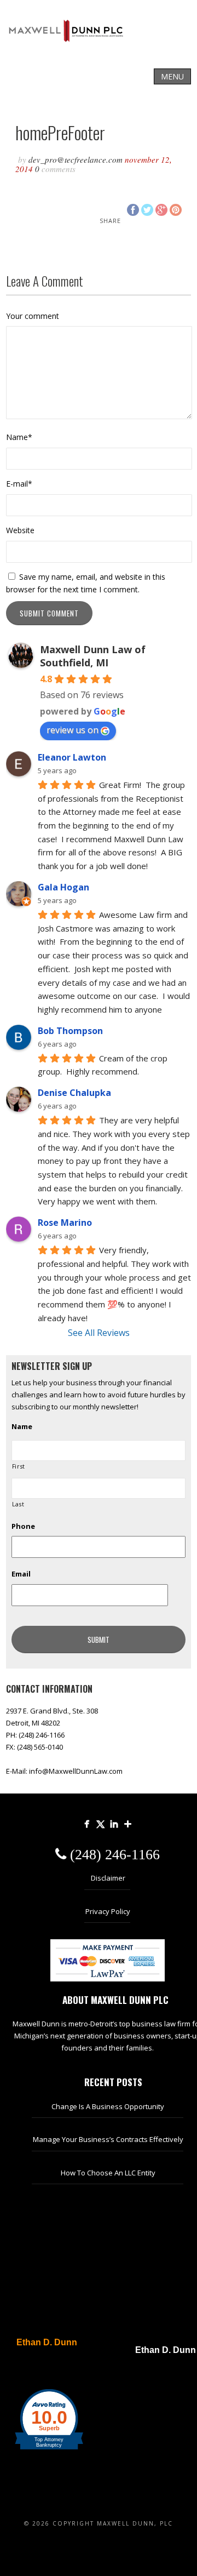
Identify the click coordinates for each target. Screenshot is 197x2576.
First (19, 1466)
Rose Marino (65, 1223)
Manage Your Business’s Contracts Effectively (108, 2139)
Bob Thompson (70, 1031)
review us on (73, 730)
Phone (23, 1526)
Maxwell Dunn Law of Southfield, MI (93, 656)
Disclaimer (108, 1878)
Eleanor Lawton (72, 757)
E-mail (19, 484)
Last (18, 1504)
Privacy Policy (108, 1911)
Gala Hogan (63, 887)
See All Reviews (99, 1333)
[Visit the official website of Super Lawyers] (41, 2369)
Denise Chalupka (74, 1093)
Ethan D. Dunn (47, 2343)
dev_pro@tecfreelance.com (76, 159)
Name (19, 437)
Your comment (33, 316)
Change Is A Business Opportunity (108, 2106)
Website (20, 530)
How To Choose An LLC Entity (108, 2173)
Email (21, 1574)
